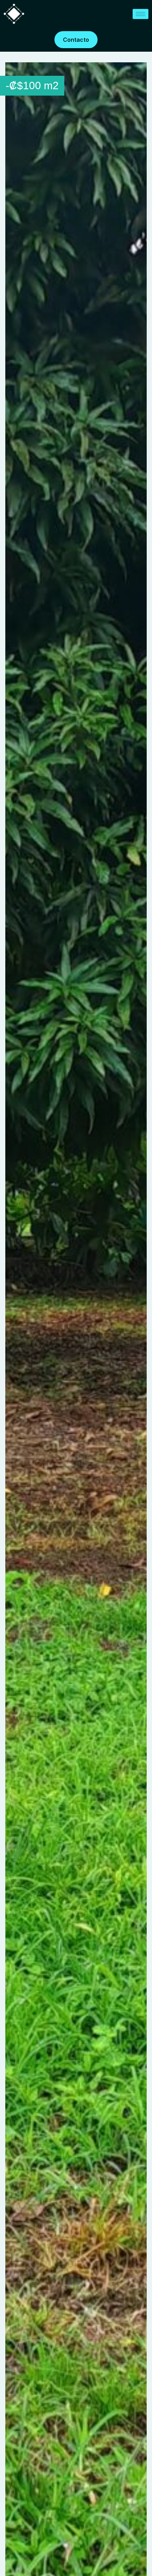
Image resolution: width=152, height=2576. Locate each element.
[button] (140, 69)
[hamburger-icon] (141, 14)
